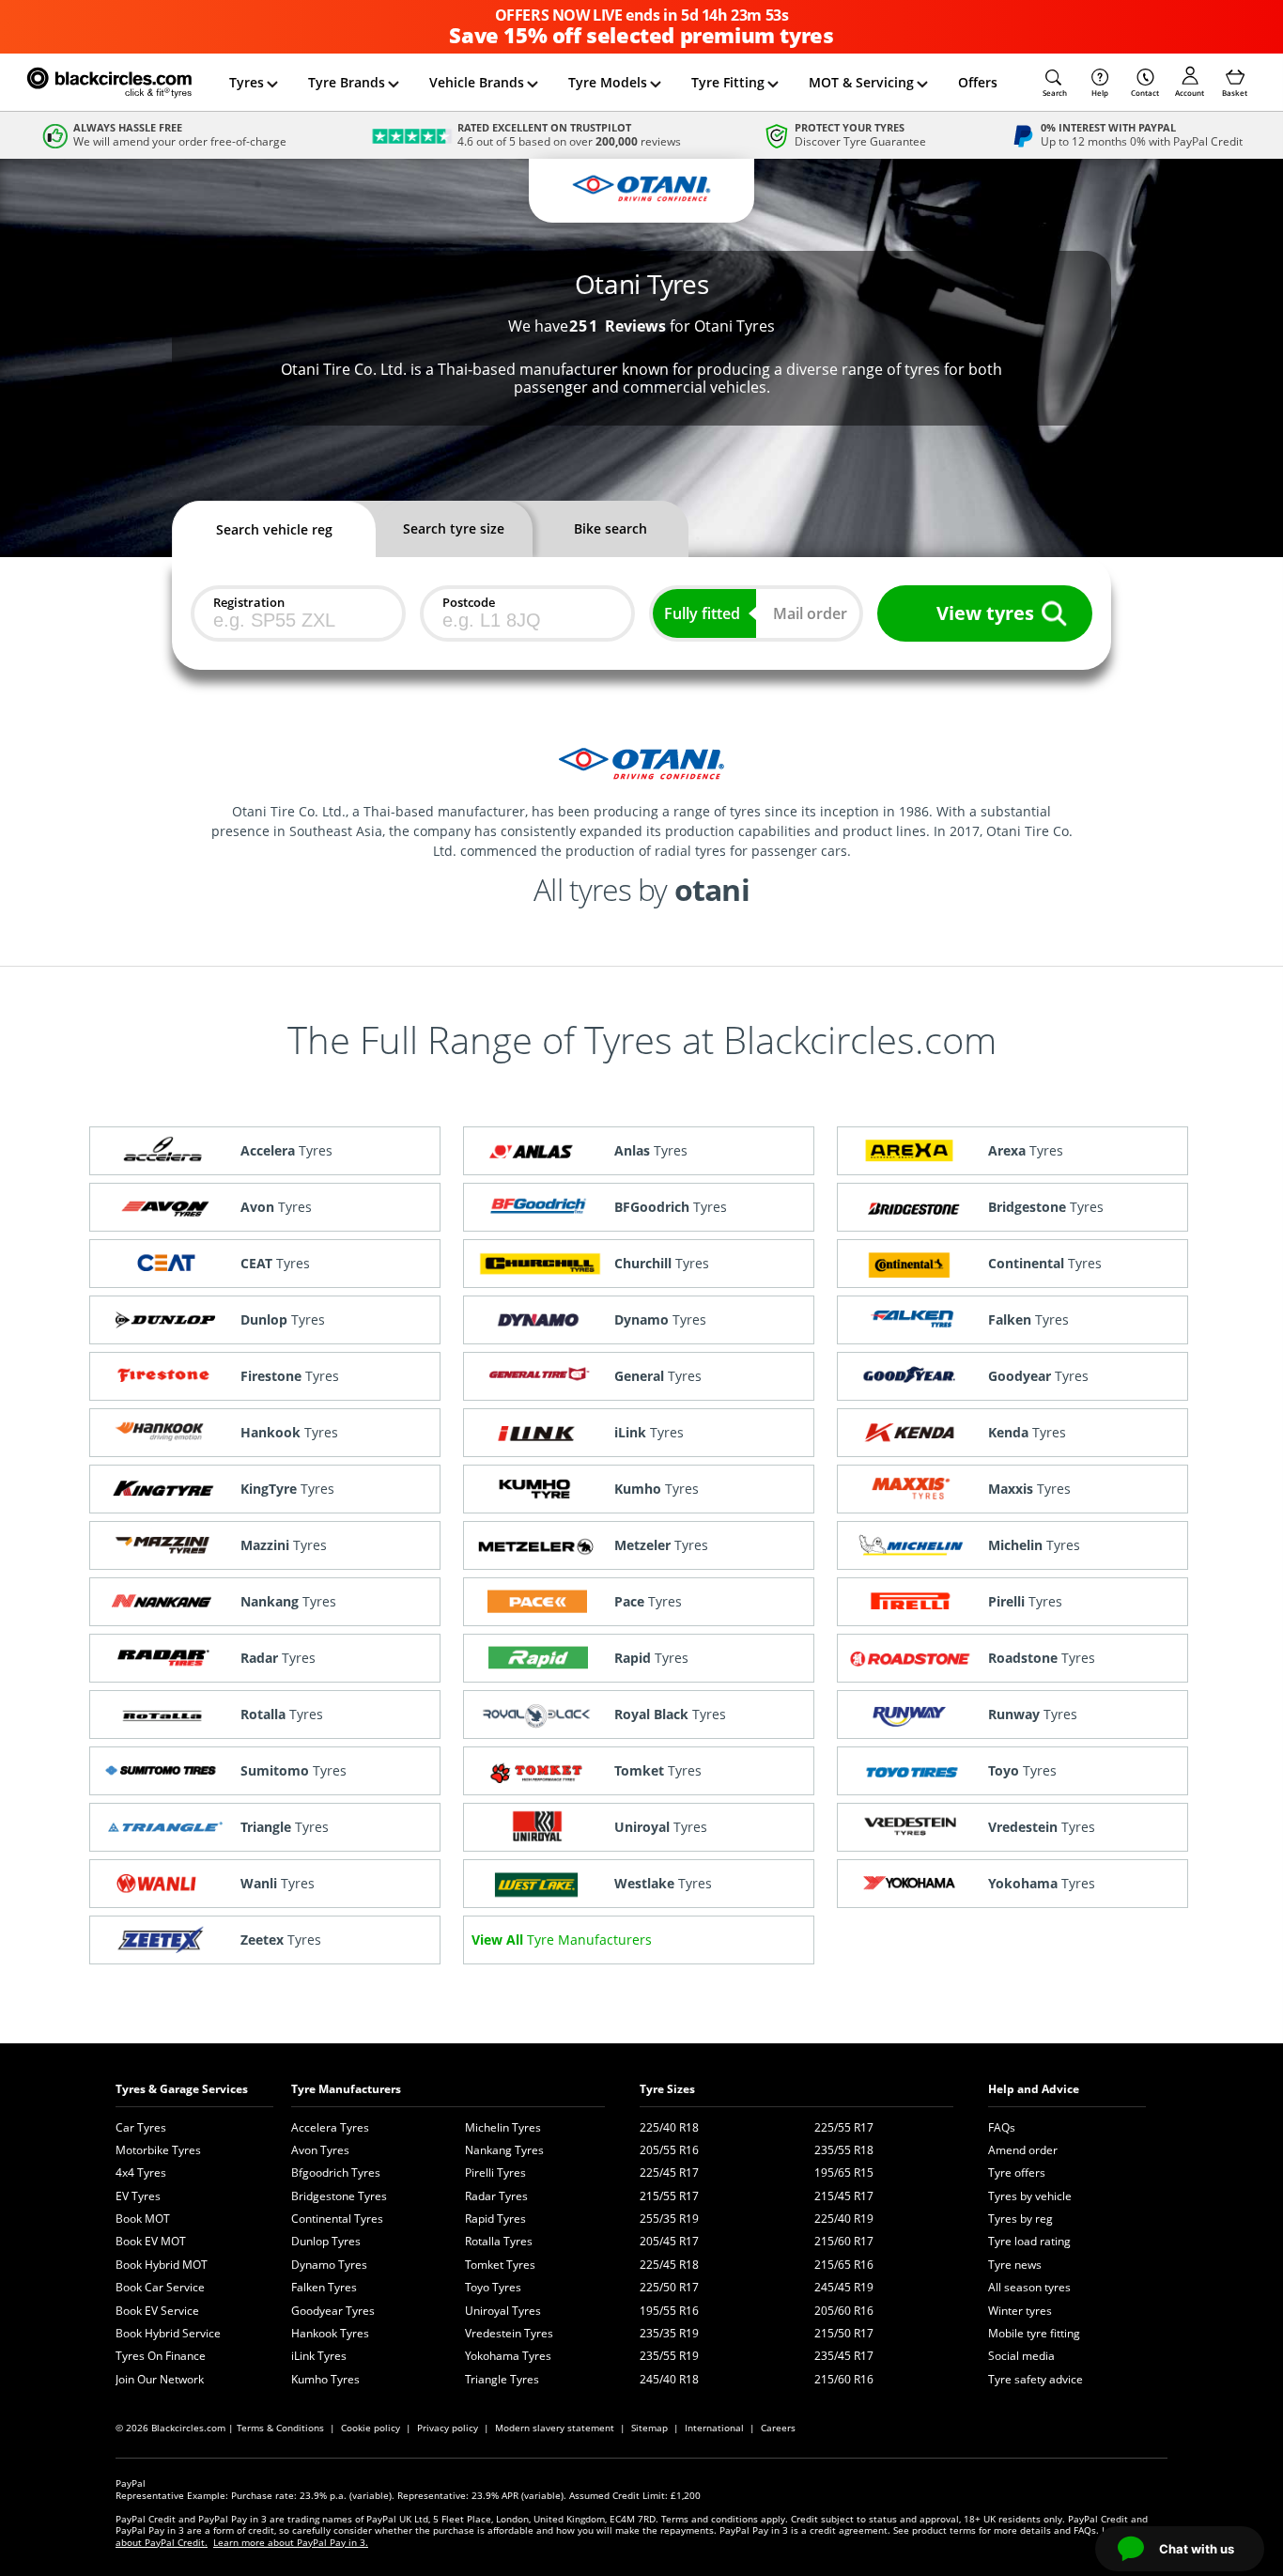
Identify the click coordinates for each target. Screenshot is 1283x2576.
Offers (978, 82)
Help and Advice (1034, 2089)
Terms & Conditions (280, 2428)
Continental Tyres (337, 2219)
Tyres (247, 82)
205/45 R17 (669, 2241)
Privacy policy (448, 2428)
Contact (1145, 93)
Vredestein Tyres (509, 2333)
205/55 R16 (669, 2150)
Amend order (1023, 2150)
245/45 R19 (844, 2287)
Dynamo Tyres (329, 2265)
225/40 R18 (669, 2127)
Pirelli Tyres (495, 2173)
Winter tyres (1020, 2311)
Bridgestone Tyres (339, 2196)
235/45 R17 (844, 2356)
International (714, 2428)
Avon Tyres (320, 2150)
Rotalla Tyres (499, 2241)
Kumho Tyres (325, 2379)
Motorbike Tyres (158, 2150)
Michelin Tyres (503, 2127)
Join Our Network (160, 2379)
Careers (778, 2428)
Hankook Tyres (330, 2333)
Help (1100, 93)
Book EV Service (157, 2311)
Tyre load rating (1029, 2241)
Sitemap (649, 2428)
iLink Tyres (319, 2356)
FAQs (1002, 2127)
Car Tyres (141, 2127)
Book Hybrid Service (168, 2333)
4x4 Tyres (141, 2173)
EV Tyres (138, 2196)
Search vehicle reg (274, 529)
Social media (1021, 2356)
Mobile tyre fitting (1034, 2333)
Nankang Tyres (504, 2150)
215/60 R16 (844, 2379)
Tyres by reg (1020, 2219)
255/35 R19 (669, 2219)
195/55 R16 (669, 2311)
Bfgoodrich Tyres (336, 2173)
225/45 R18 (669, 2265)
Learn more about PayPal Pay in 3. (291, 2542)
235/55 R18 (844, 2150)
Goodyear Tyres (333, 2311)
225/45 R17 (669, 2173)
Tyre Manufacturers (346, 2089)
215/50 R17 (844, 2333)
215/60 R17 (844, 2241)
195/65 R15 (844, 2173)
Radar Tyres (496, 2196)
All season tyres (1029, 2287)
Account (1190, 93)
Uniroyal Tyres (503, 2311)
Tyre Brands (347, 82)
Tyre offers (1017, 2173)
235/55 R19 (669, 2356)
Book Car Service (160, 2287)
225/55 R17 (844, 2127)
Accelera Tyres (330, 2127)
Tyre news (1015, 2265)
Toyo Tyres (493, 2287)
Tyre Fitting (728, 82)
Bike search (611, 528)
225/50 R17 (669, 2287)
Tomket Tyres (500, 2265)
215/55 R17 (669, 2196)
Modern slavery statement (555, 2428)
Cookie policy (371, 2428)
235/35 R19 (669, 2333)
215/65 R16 (844, 2265)
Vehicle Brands (477, 82)
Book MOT (143, 2219)
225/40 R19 (844, 2219)
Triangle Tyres (502, 2379)
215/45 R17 (844, 2196)
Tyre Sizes (667, 2089)
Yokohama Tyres (508, 2356)
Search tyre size (454, 528)
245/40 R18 (669, 2379)
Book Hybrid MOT (162, 2265)
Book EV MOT (151, 2241)
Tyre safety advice (1036, 2379)
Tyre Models (608, 82)
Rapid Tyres (495, 2219)
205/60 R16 (844, 2311)
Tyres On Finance (161, 2356)
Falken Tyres (324, 2287)
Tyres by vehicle (1030, 2196)
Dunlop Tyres (326, 2241)
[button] (1055, 83)
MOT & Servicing (861, 82)
